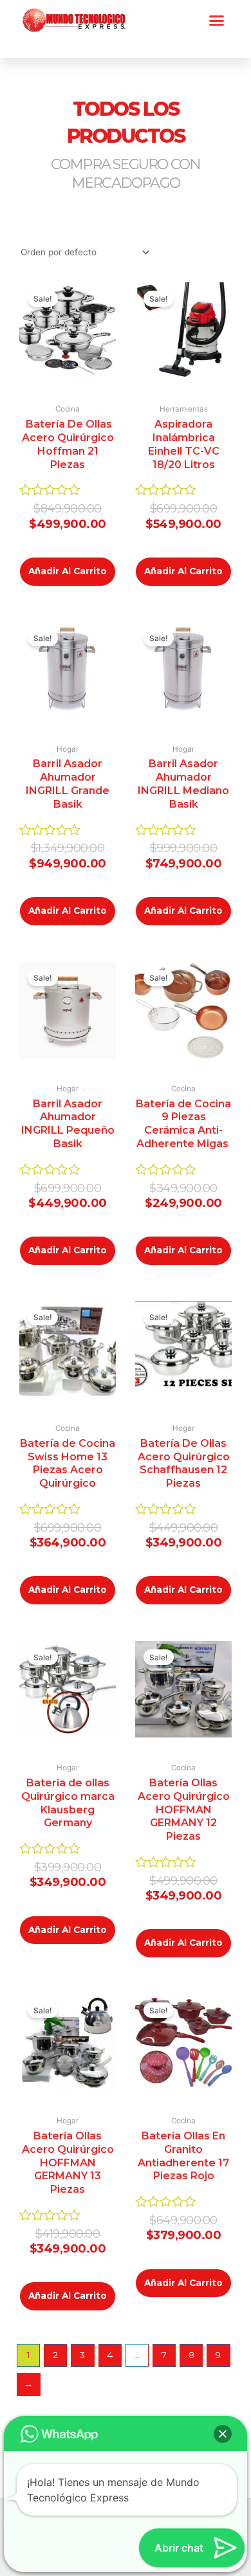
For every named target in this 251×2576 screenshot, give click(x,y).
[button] (217, 21)
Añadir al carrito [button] (68, 571)
